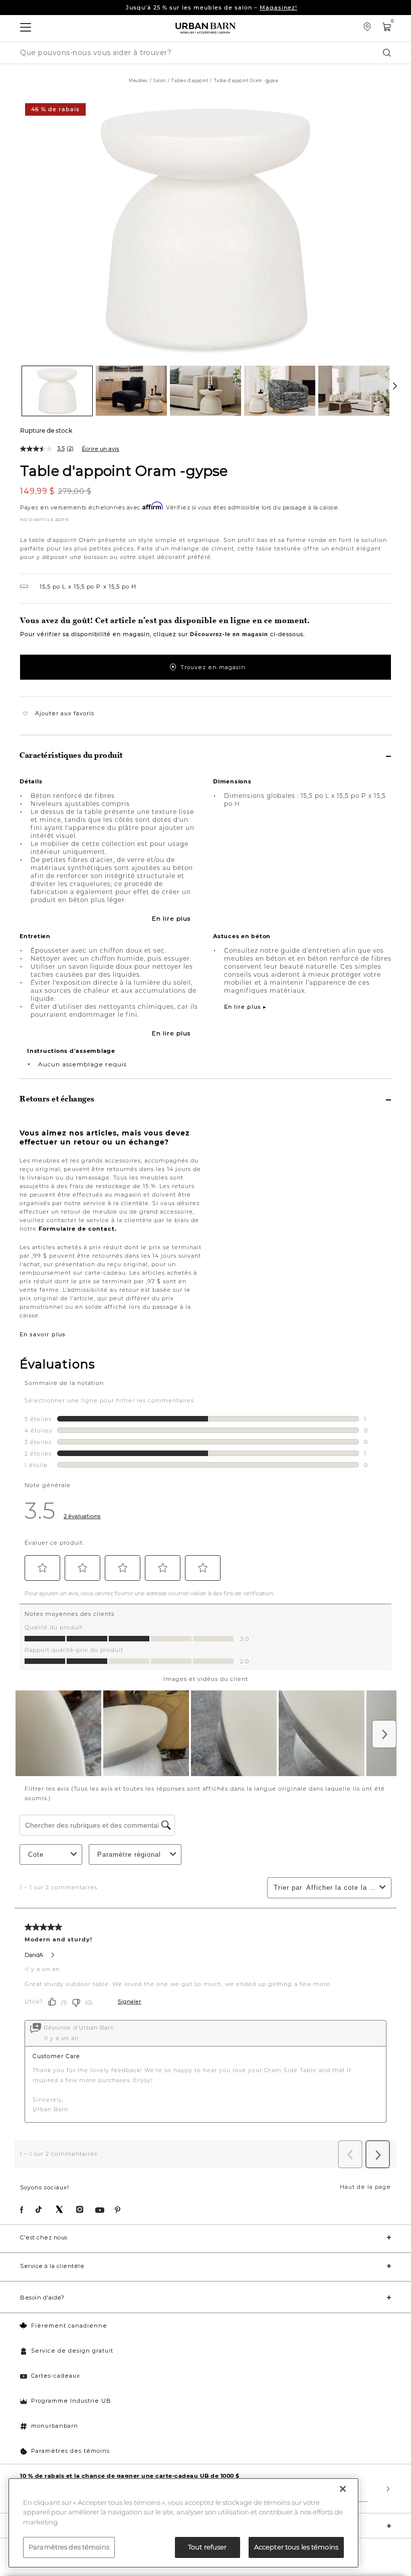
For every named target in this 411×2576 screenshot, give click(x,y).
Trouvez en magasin (213, 667)
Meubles (138, 81)
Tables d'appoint (190, 81)
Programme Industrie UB (71, 2401)
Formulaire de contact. (78, 1229)
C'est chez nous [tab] (44, 2237)
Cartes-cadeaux (56, 2376)
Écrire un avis (100, 449)
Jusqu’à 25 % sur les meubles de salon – (212, 8)
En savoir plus (43, 1334)
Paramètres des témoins (70, 2451)
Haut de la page (365, 2187)
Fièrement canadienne (69, 2326)
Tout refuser (208, 2547)
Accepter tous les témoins (296, 2547)
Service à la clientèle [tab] (52, 2266)
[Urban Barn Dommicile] (205, 28)
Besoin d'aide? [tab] (42, 2298)
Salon (160, 81)
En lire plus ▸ (245, 1007)
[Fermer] (343, 2489)
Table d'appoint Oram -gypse (124, 470)
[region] (183, 2523)
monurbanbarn (55, 2426)
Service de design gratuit (72, 2351)
